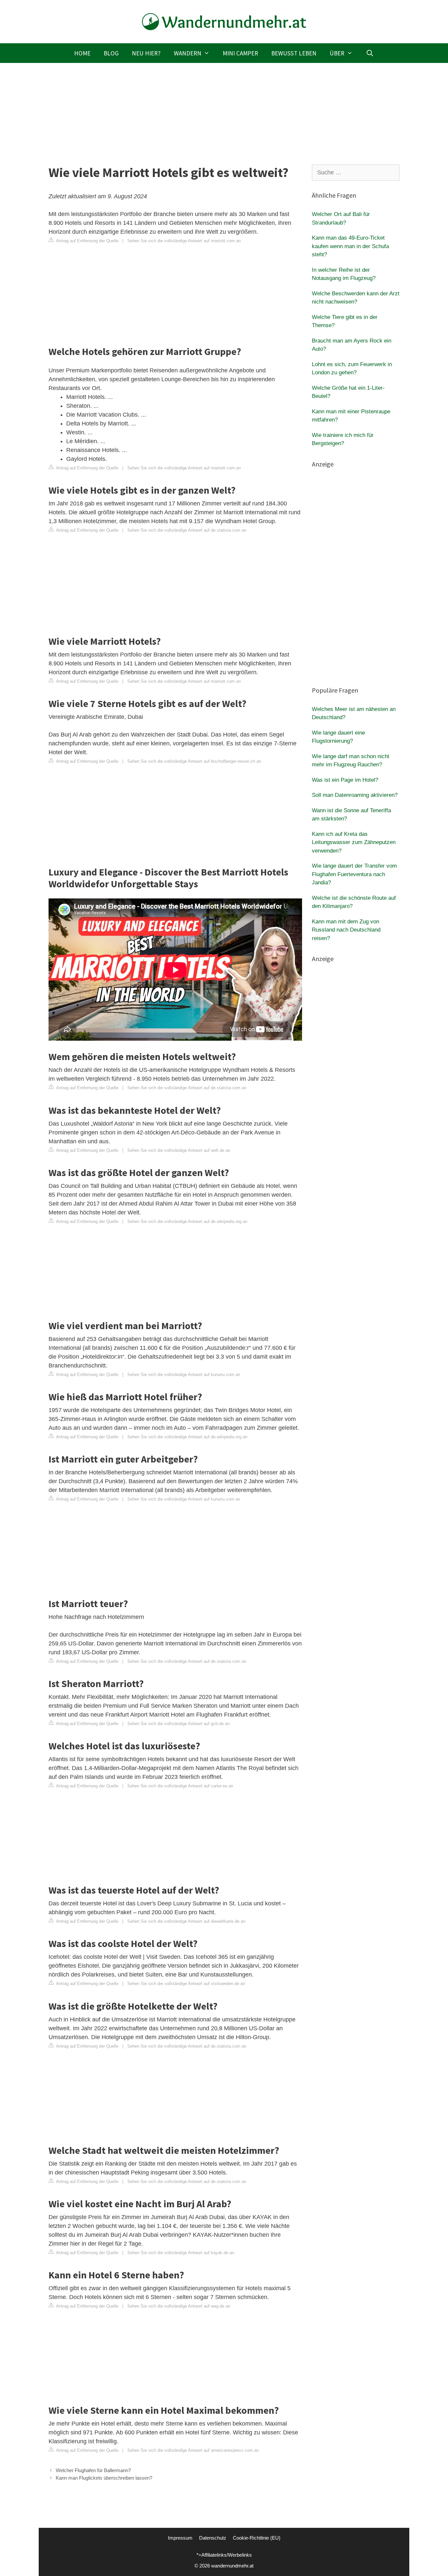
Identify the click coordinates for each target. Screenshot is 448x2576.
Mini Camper (240, 53)
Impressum (180, 2538)
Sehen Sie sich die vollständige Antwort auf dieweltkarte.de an (186, 1921)
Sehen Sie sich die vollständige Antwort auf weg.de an (179, 2306)
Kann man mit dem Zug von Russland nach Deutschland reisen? (346, 930)
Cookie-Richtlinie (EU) (257, 2538)
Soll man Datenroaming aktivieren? (355, 795)
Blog (111, 53)
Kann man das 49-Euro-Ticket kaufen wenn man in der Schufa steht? (350, 246)
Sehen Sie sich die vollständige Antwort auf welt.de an (179, 1150)
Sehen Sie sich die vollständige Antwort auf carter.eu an (180, 1786)
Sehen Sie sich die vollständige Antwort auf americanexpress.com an (193, 2450)
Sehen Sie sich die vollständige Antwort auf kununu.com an (184, 1375)
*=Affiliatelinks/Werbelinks (224, 2555)
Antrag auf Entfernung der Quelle (87, 241)
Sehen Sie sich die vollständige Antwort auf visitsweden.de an (186, 1984)
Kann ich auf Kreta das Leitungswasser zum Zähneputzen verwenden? (354, 842)
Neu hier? (146, 53)
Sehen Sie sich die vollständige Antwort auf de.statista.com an (187, 530)
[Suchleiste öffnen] (370, 53)
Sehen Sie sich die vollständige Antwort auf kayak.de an (181, 2253)
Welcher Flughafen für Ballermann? (93, 2470)
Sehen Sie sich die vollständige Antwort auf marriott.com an (184, 241)
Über (337, 53)
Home (82, 53)
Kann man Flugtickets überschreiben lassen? (104, 2478)
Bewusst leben (294, 53)
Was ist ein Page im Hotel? (345, 780)
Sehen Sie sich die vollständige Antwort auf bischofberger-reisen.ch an (194, 761)
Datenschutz (213, 2538)
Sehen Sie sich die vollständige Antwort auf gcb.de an (178, 1724)
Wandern (188, 53)
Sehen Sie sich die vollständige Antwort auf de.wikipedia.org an (187, 1221)
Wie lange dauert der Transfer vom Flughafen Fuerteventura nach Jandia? (354, 874)
